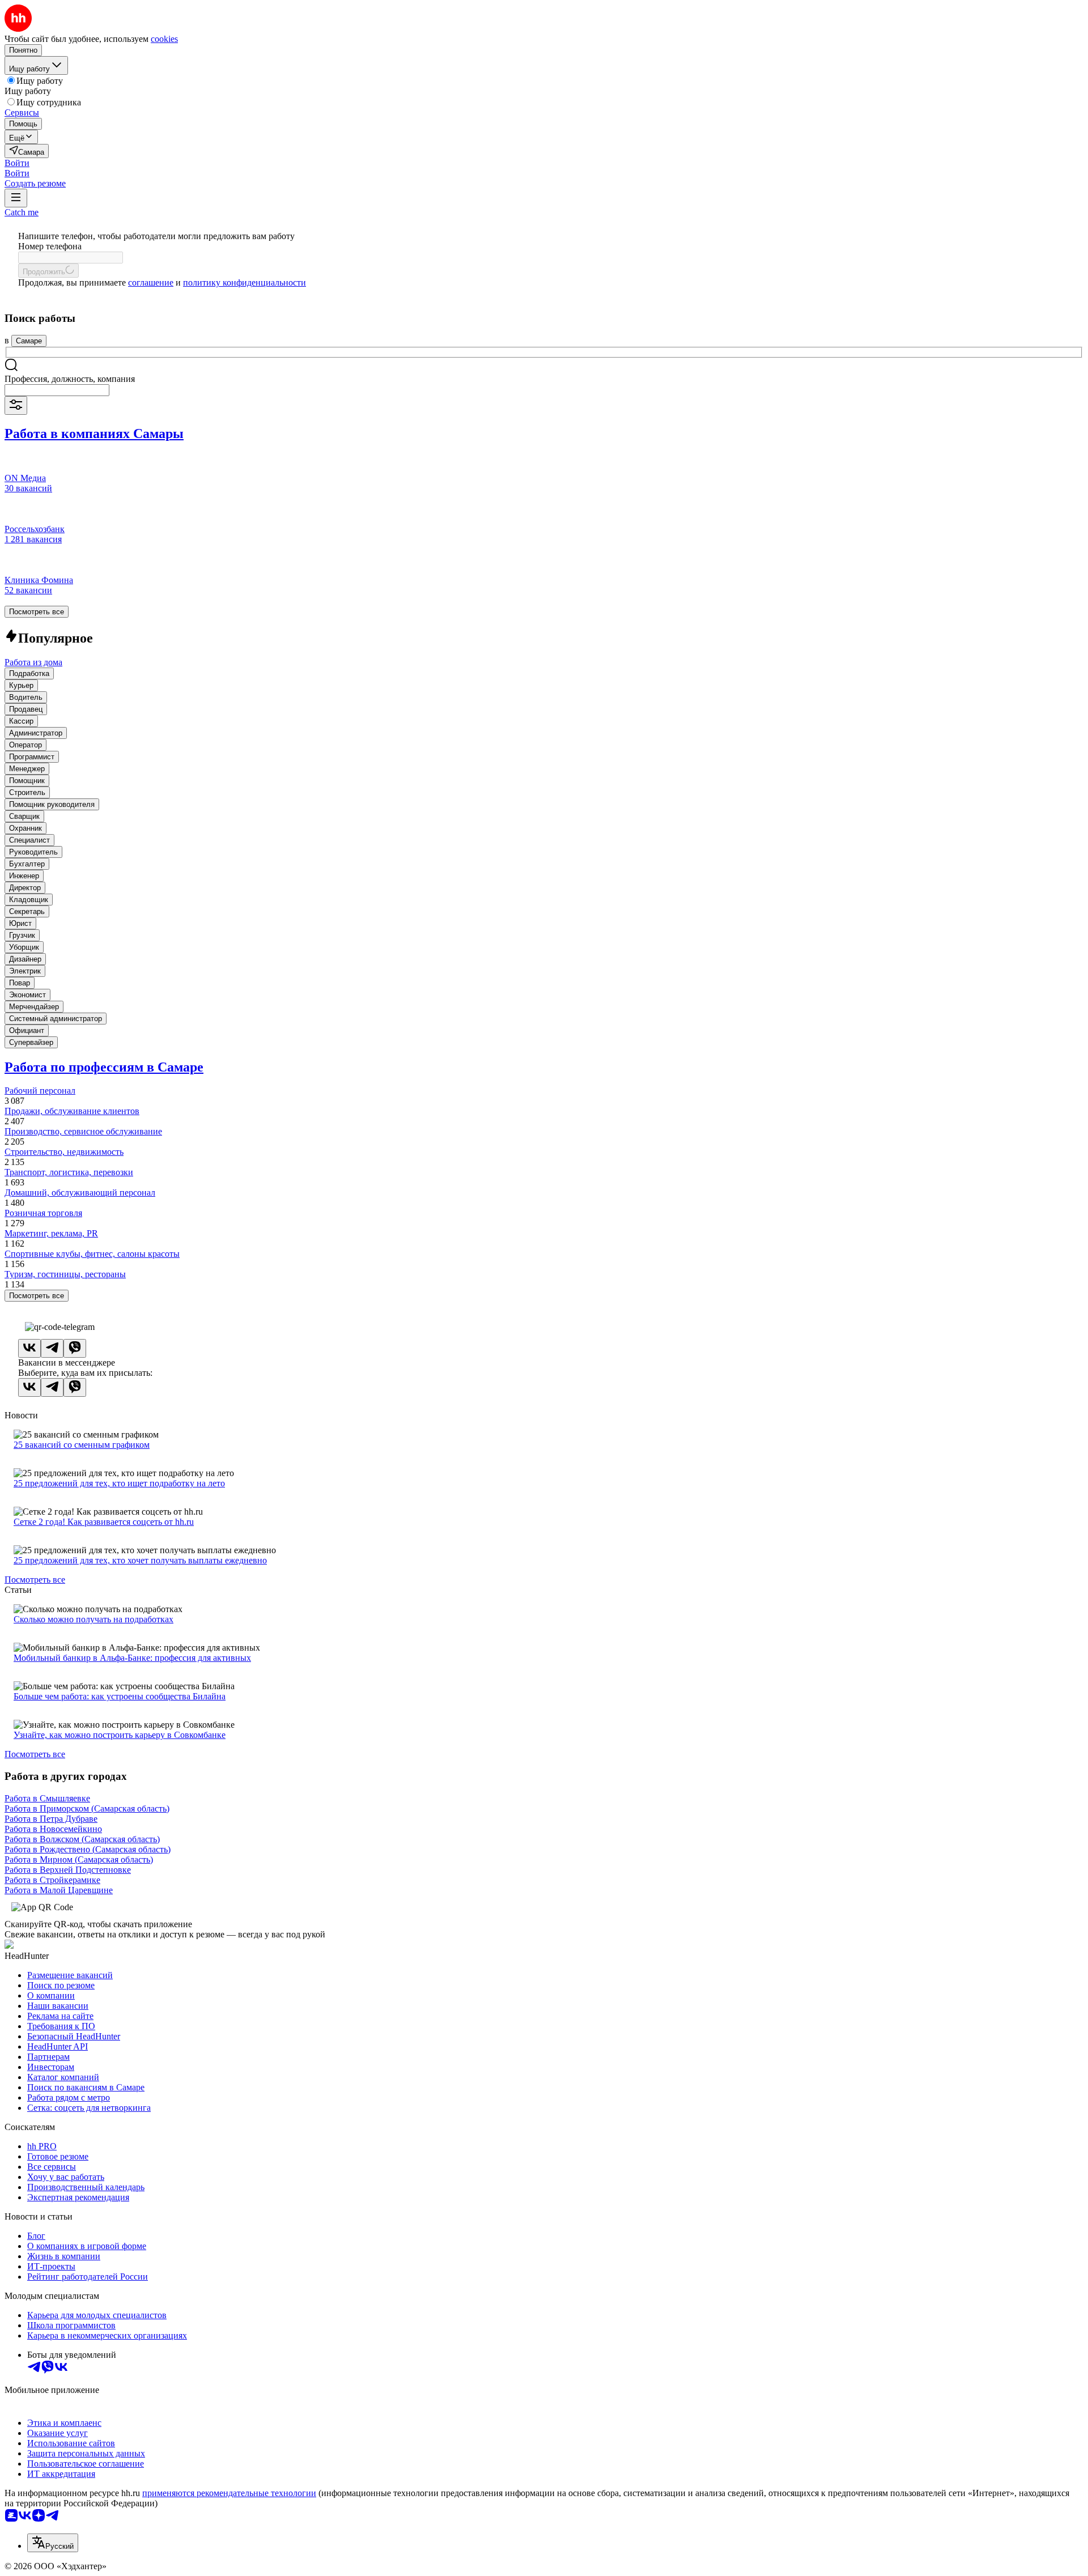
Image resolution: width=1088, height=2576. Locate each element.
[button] (17, 163)
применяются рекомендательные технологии (229, 2493)
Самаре (29, 341)
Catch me (22, 212)
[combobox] (57, 390)
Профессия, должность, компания (70, 379)
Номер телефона (50, 246)
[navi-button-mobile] (16, 198)
